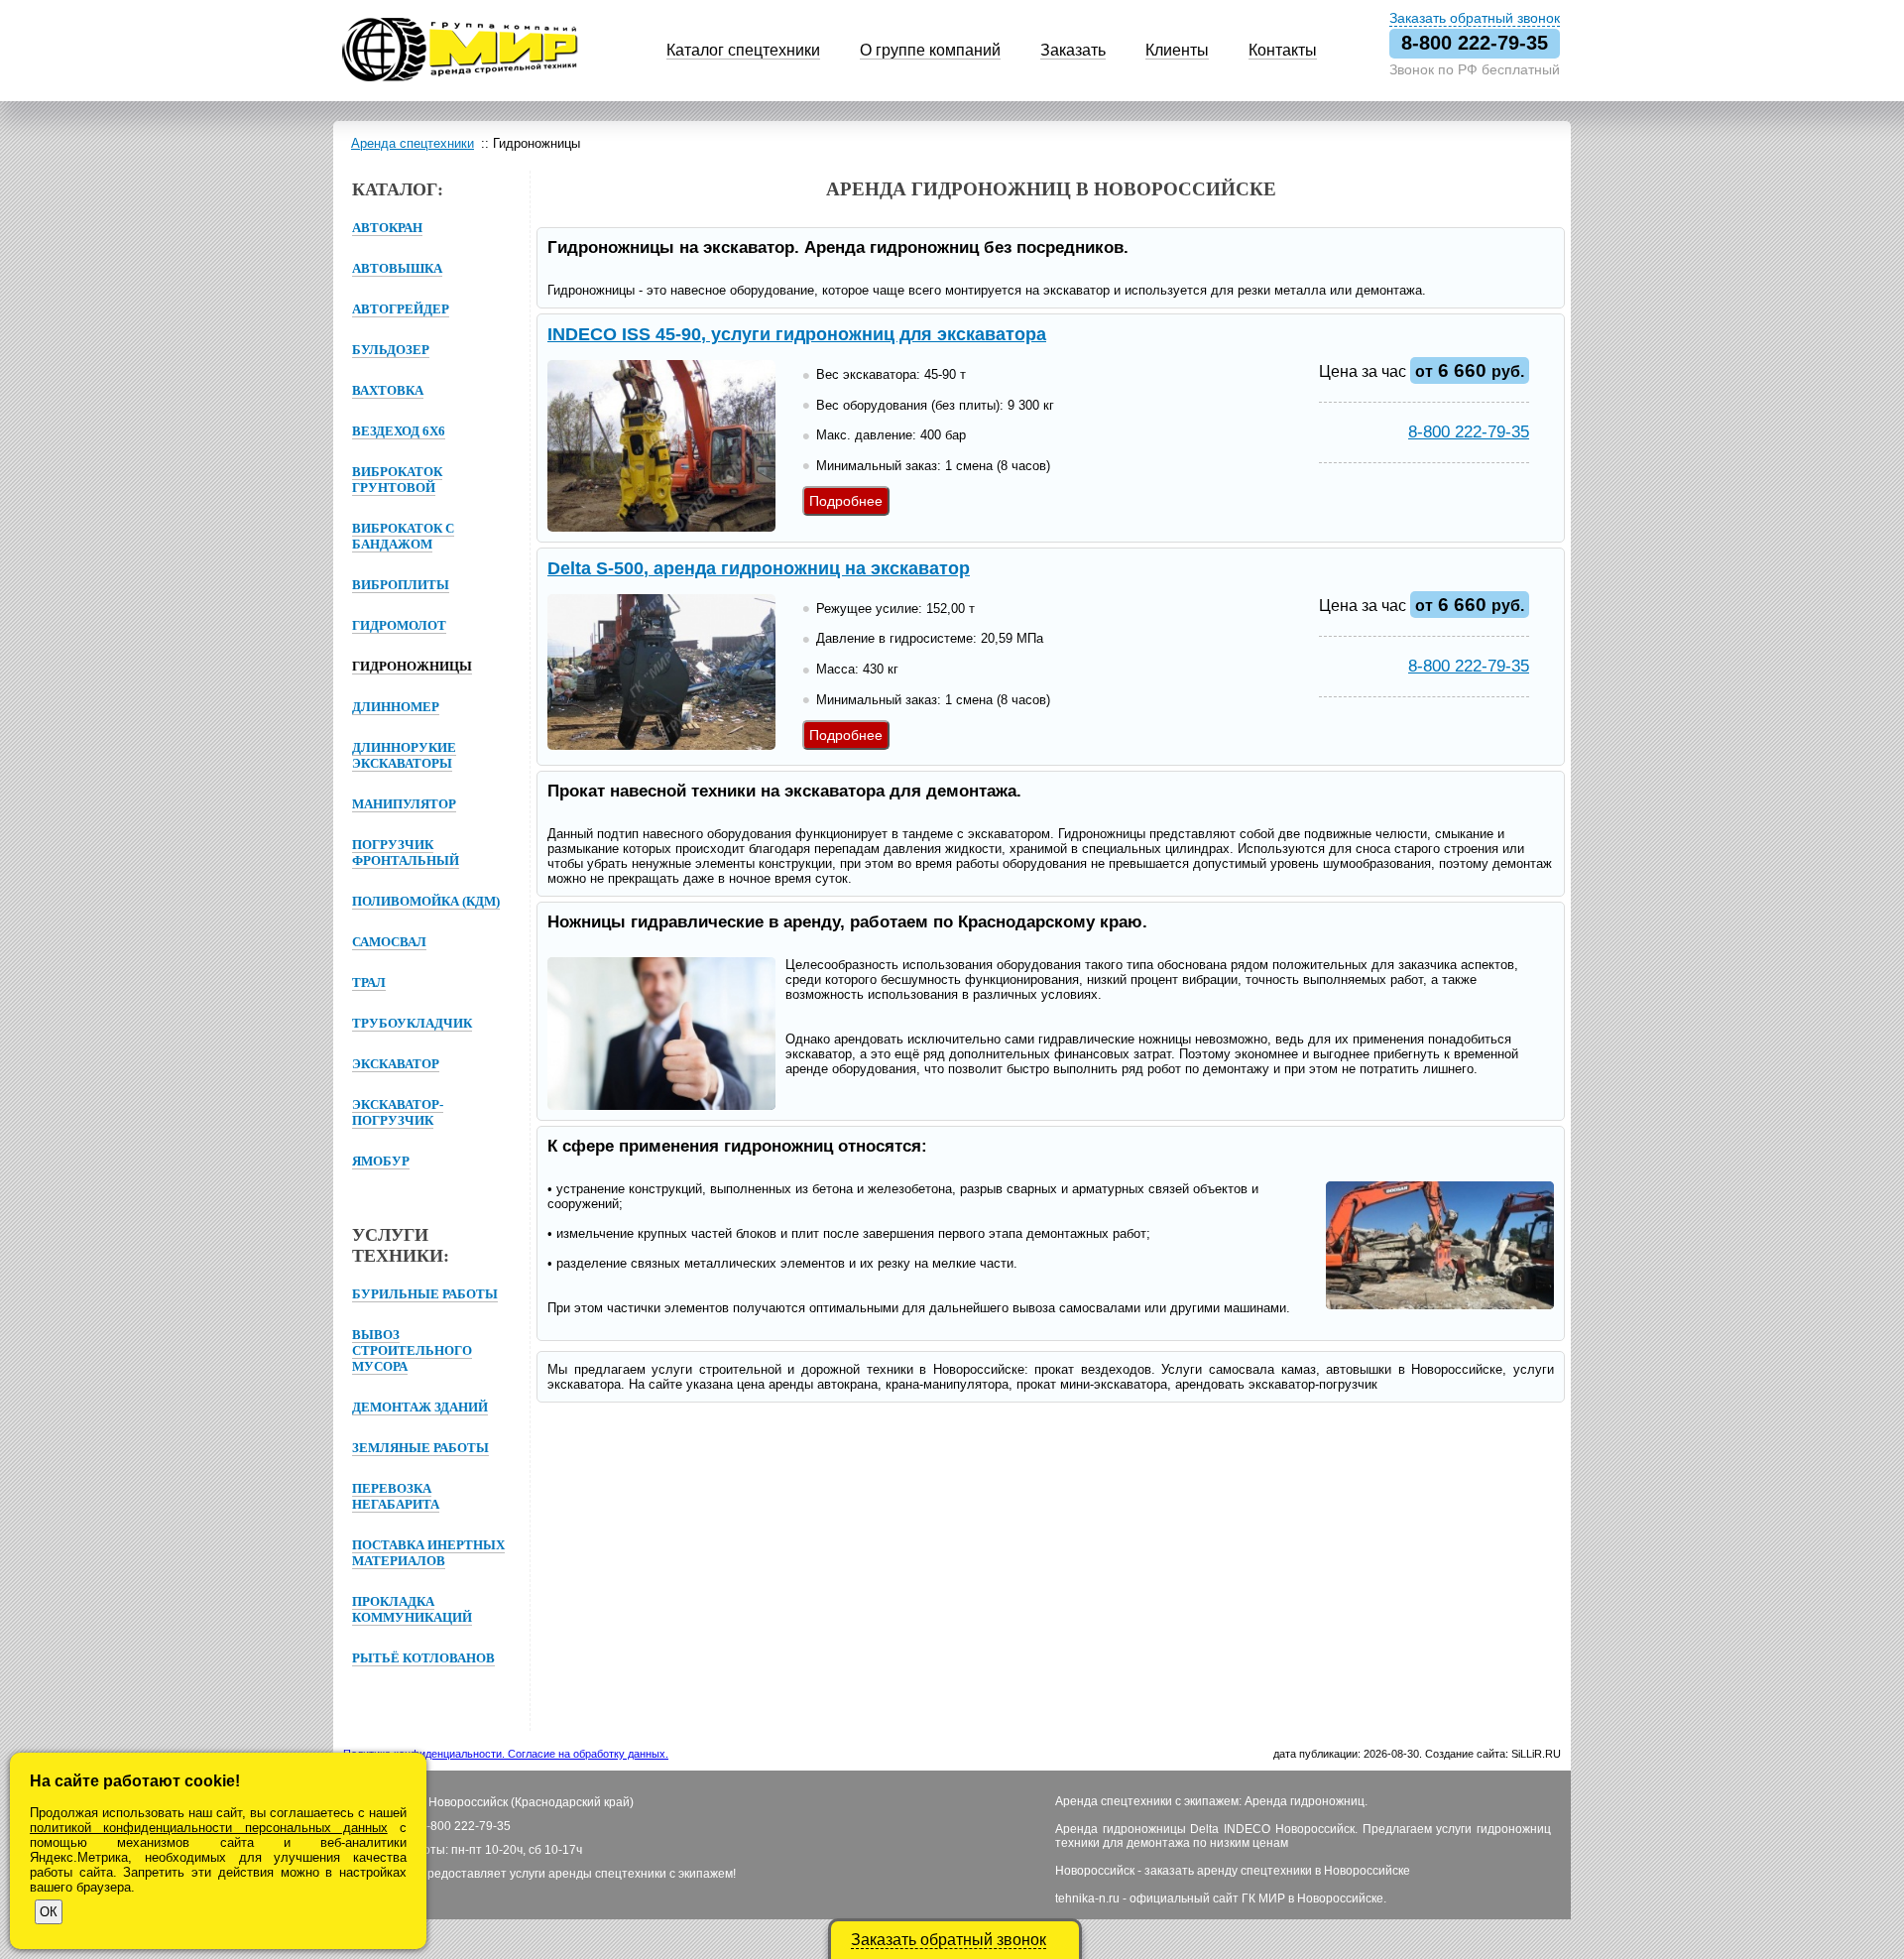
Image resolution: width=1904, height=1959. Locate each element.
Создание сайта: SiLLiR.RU (1493, 1754)
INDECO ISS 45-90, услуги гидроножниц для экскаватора (797, 334)
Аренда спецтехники (413, 143)
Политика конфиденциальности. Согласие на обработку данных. (506, 1754)
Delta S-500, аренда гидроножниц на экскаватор (759, 568)
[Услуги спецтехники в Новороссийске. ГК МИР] (460, 78)
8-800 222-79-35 (1475, 43)
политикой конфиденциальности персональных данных (209, 1828)
